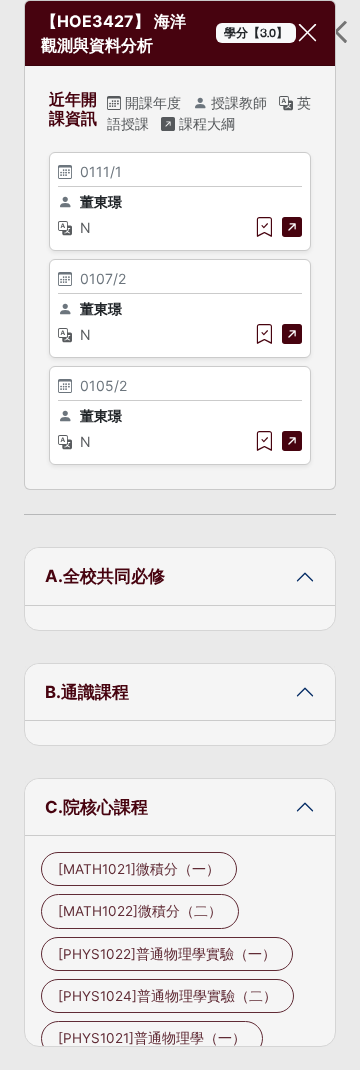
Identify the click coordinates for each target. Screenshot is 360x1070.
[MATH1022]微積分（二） (140, 911)
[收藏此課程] (264, 227)
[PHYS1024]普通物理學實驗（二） (167, 996)
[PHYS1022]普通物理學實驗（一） (167, 954)
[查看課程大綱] (292, 227)
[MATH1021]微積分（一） (139, 869)
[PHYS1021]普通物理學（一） (152, 1038)
